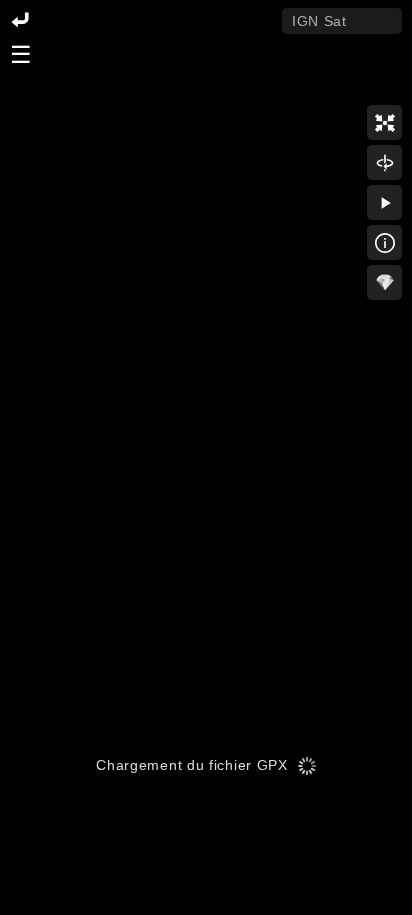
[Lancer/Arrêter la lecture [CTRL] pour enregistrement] (384, 202)
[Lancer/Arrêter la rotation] (384, 162)
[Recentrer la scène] (384, 122)
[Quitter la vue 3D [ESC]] (20, 21)
